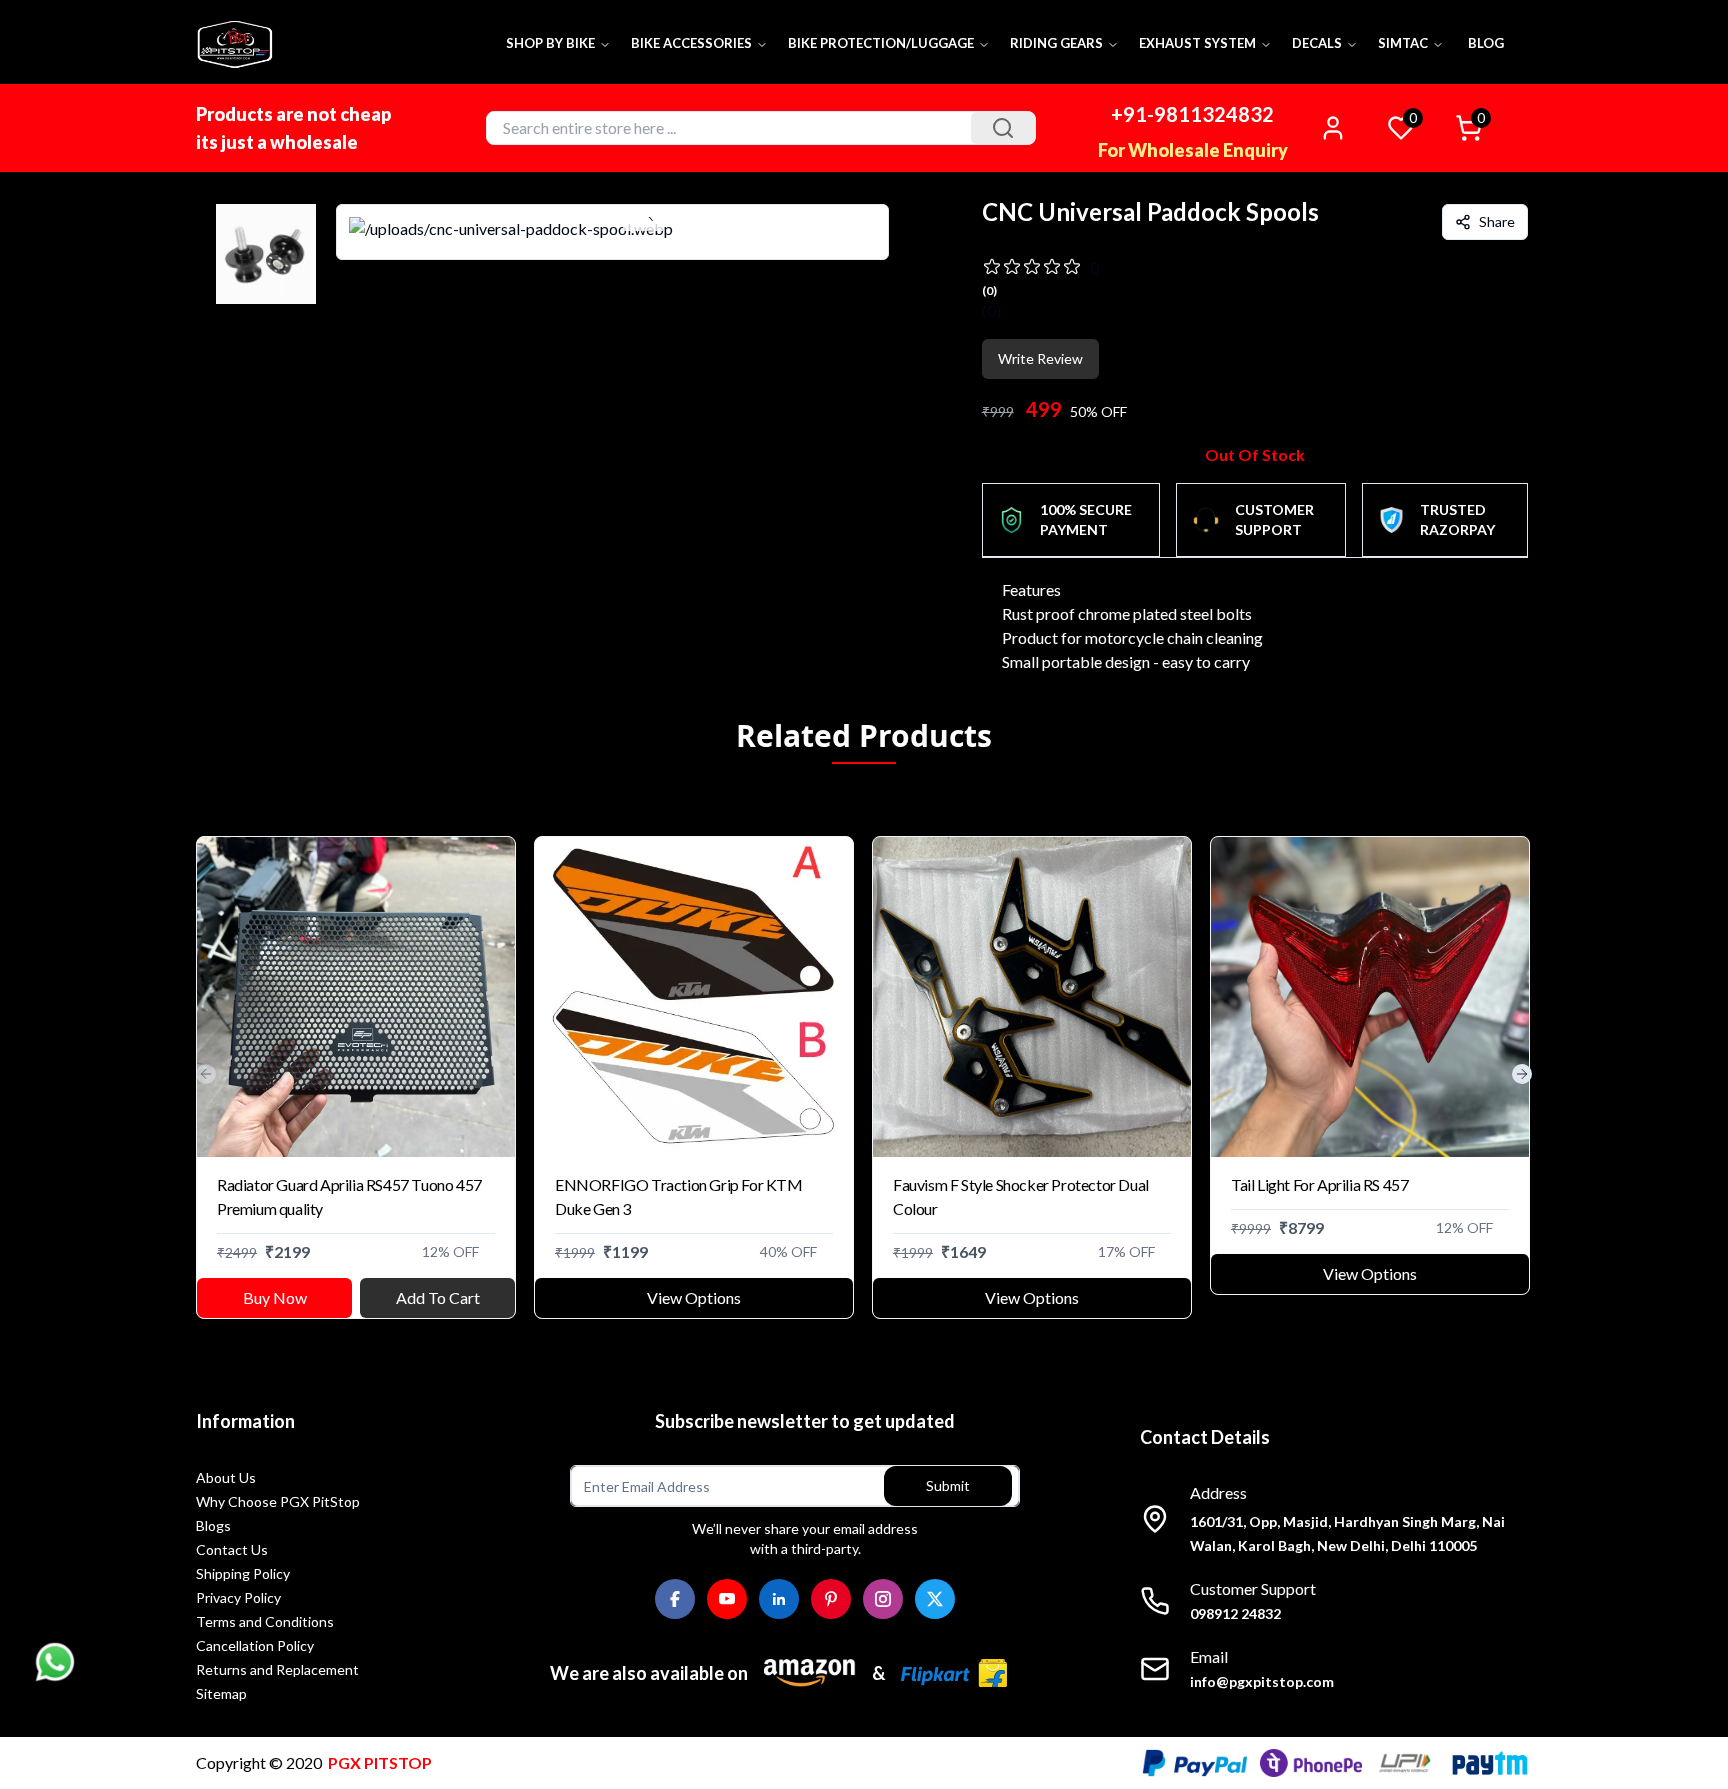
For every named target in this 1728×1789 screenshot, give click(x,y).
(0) (991, 310)
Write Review (1040, 358)
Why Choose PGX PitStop (278, 1501)
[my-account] (1333, 128)
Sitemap (221, 1693)
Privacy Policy (238, 1597)
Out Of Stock (1255, 454)
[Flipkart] (954, 1673)
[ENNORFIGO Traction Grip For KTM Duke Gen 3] (694, 997)
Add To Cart (438, 1297)
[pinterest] (831, 1599)
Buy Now (275, 1297)
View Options (694, 1297)
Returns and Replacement (277, 1669)
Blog (1486, 43)
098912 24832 (1235, 1613)
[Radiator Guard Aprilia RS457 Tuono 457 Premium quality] (356, 997)
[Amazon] (810, 1673)
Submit (948, 1485)
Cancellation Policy (255, 1645)
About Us (226, 1477)
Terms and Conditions (265, 1621)
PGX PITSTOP (380, 1762)
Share (1497, 221)
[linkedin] (779, 1599)
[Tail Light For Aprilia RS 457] (1370, 997)
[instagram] (883, 1599)
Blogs (213, 1525)
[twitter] (935, 1599)
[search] (1003, 128)
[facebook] (675, 1599)
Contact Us (232, 1549)
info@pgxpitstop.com (1262, 1681)
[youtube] (727, 1599)
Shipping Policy (243, 1573)
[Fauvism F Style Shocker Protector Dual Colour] (1032, 997)
